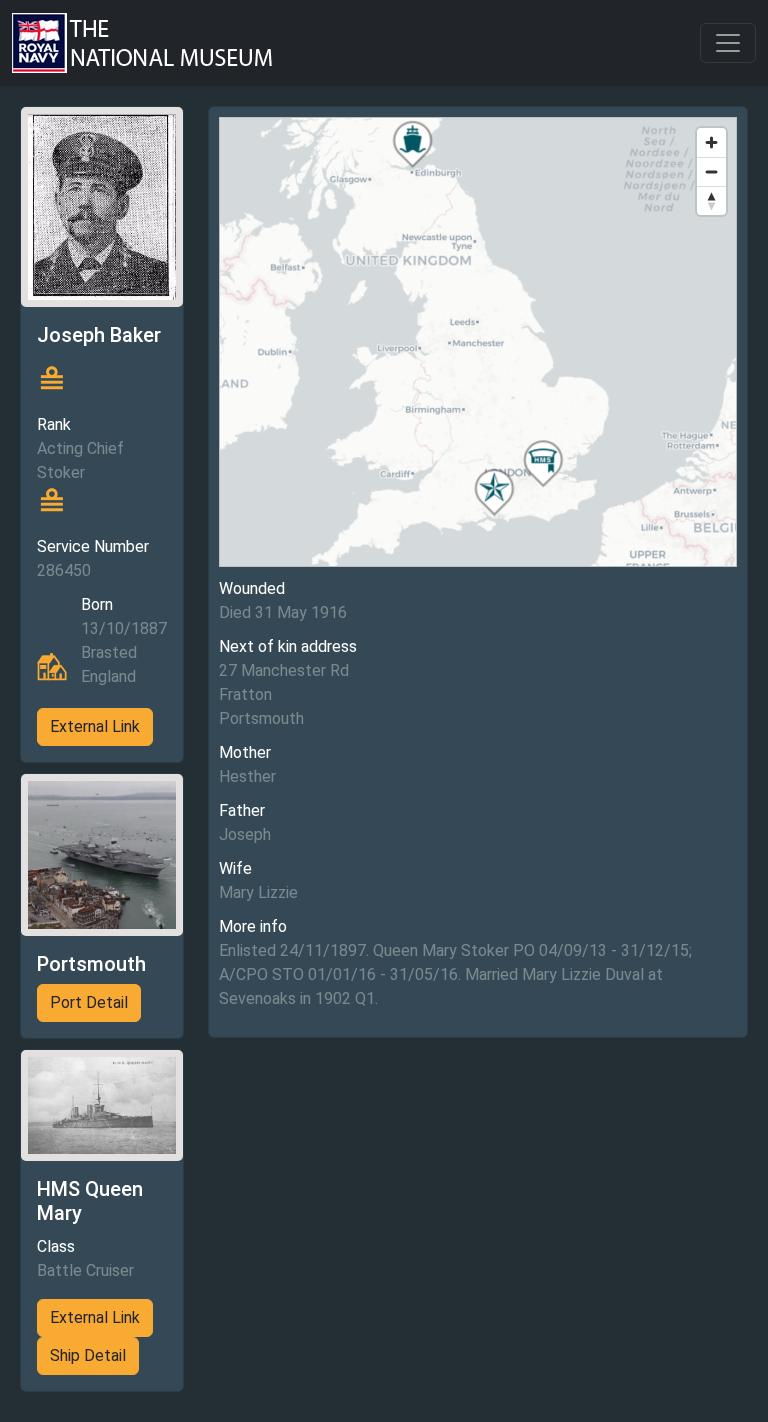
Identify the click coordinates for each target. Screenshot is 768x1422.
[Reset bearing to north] (711, 200)
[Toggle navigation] (728, 43)
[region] (478, 342)
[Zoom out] (711, 171)
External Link (95, 726)
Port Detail (89, 1002)
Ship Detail (88, 1355)
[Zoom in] (711, 142)
